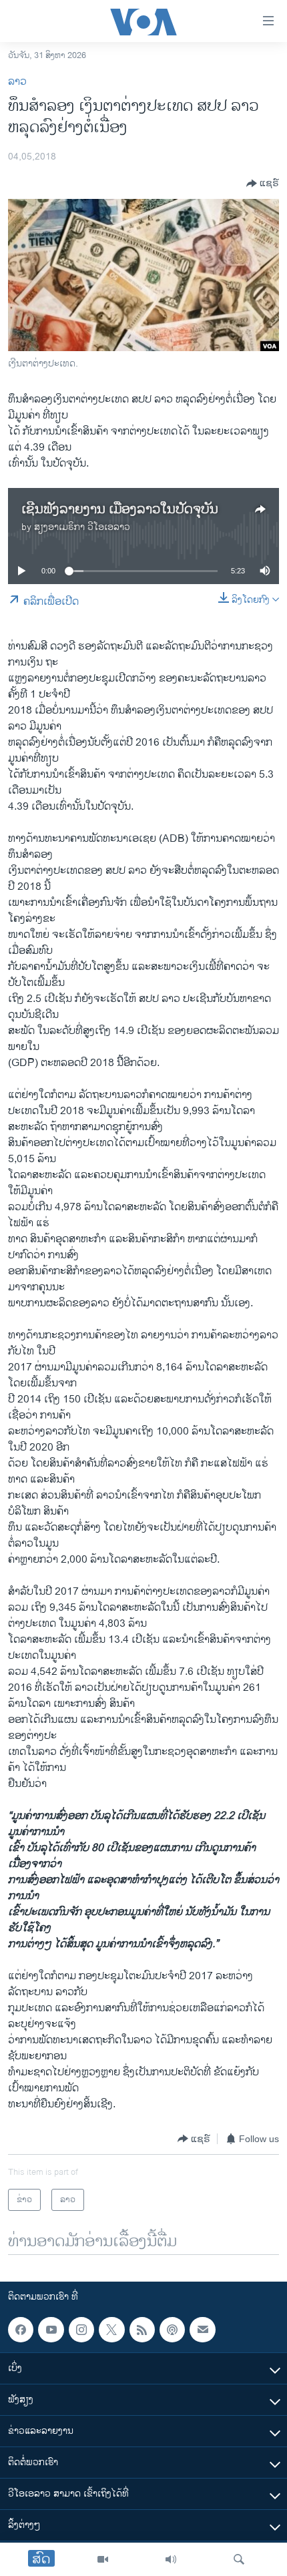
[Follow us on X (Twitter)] (111, 2330)
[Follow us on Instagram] (81, 2330)
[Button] (263, 184)
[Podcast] (172, 2330)
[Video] (103, 2559)
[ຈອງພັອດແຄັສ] (202, 2330)
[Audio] (171, 2559)
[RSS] (142, 2330)
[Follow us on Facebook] (21, 2330)
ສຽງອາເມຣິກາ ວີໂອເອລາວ (82, 527)
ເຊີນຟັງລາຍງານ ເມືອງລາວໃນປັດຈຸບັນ (120, 510)
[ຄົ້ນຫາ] (239, 2559)
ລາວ (17, 82)
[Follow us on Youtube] (51, 2330)
